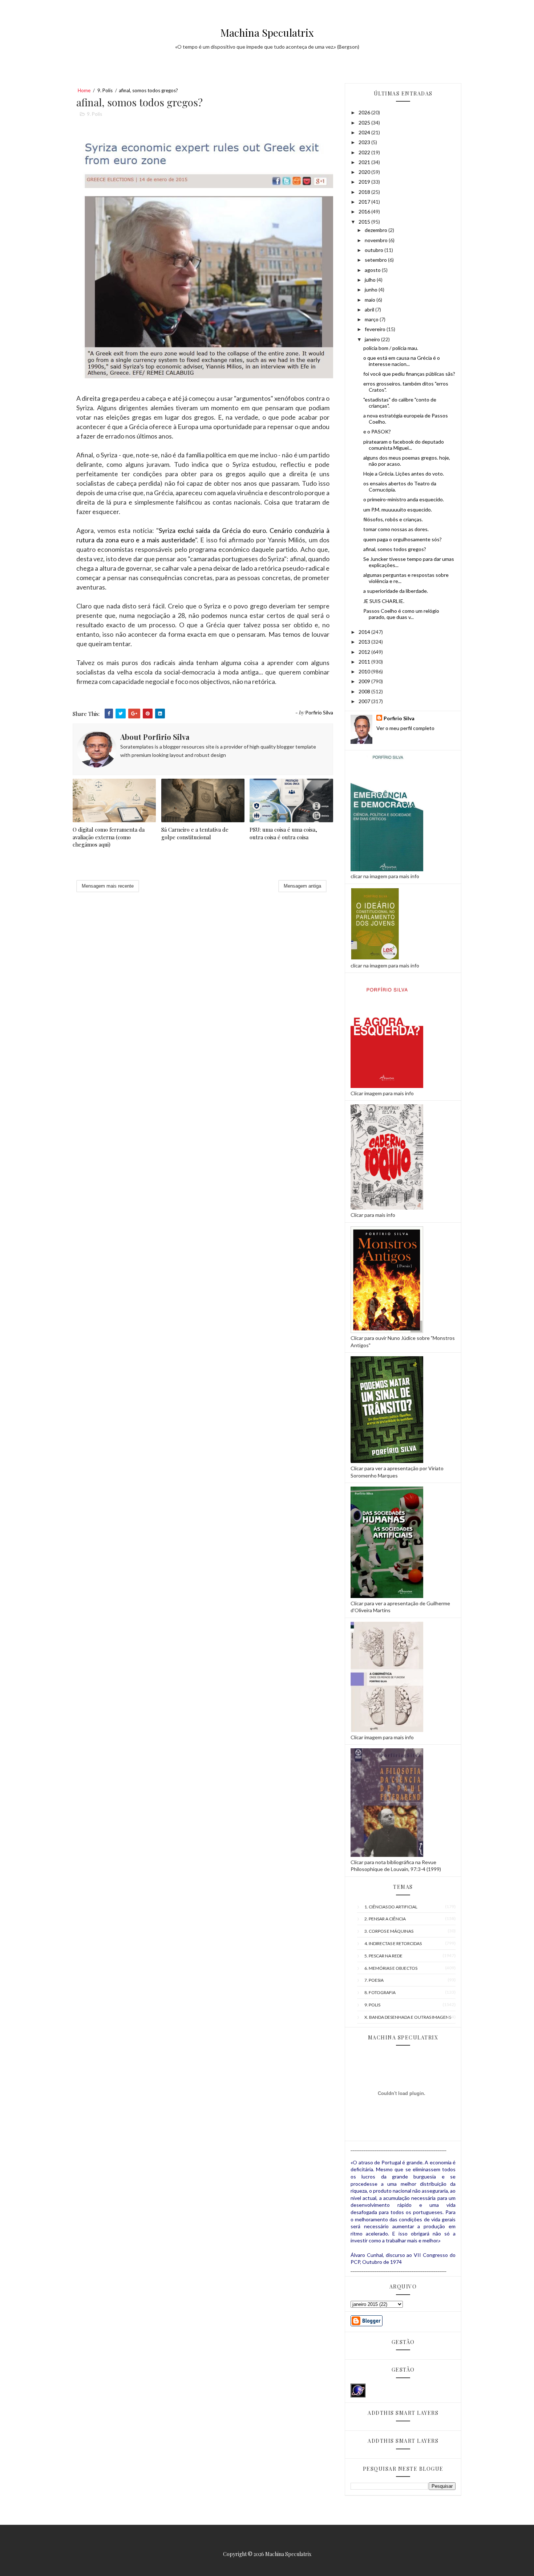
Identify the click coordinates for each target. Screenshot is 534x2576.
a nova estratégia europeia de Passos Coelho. (406, 419)
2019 (365, 182)
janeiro (373, 339)
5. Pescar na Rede (383, 1956)
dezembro (377, 230)
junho (372, 290)
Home (84, 90)
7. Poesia (374, 1980)
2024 (365, 132)
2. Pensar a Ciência (385, 1919)
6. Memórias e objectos (391, 1968)
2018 (365, 192)
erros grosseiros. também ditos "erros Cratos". (406, 387)
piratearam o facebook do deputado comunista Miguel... (404, 445)
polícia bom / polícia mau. (391, 348)
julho (371, 280)
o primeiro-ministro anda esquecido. (404, 499)
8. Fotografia (380, 1992)
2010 (365, 671)
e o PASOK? (377, 431)
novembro (377, 240)
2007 (365, 701)
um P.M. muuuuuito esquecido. (398, 510)
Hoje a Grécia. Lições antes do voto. (404, 474)
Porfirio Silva (399, 718)
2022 (365, 152)
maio (371, 300)
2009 (365, 681)
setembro (376, 260)
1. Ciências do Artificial (391, 1907)
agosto (373, 270)
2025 (365, 123)
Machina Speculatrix (267, 32)
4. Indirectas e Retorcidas (393, 1943)
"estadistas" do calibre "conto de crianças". (400, 403)
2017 (365, 202)
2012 (365, 652)
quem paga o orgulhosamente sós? (402, 539)
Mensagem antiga (302, 886)
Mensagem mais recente (108, 886)
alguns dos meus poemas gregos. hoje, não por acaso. (407, 461)
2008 (365, 691)
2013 (365, 642)
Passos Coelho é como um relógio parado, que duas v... (401, 614)
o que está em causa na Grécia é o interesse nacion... (402, 361)
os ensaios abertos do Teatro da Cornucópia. (400, 486)
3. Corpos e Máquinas (389, 1931)
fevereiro (376, 329)
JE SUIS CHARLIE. (384, 601)
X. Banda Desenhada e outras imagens (408, 2017)
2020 (365, 172)
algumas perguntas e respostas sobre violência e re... (406, 578)
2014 (365, 632)
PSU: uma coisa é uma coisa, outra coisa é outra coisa (283, 833)
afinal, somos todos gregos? (395, 549)
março (372, 319)
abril (370, 309)
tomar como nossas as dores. (396, 529)
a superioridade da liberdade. (396, 591)
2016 (365, 211)
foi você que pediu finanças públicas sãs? (409, 374)
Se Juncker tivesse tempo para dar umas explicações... (409, 562)
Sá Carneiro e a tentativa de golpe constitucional (195, 833)
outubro (375, 250)
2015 (365, 222)
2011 (365, 662)
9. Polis (105, 90)
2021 (365, 162)
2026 (365, 112)
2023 (365, 142)
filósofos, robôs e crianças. (393, 519)
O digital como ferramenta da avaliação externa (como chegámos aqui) (109, 837)
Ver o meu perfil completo (405, 728)
